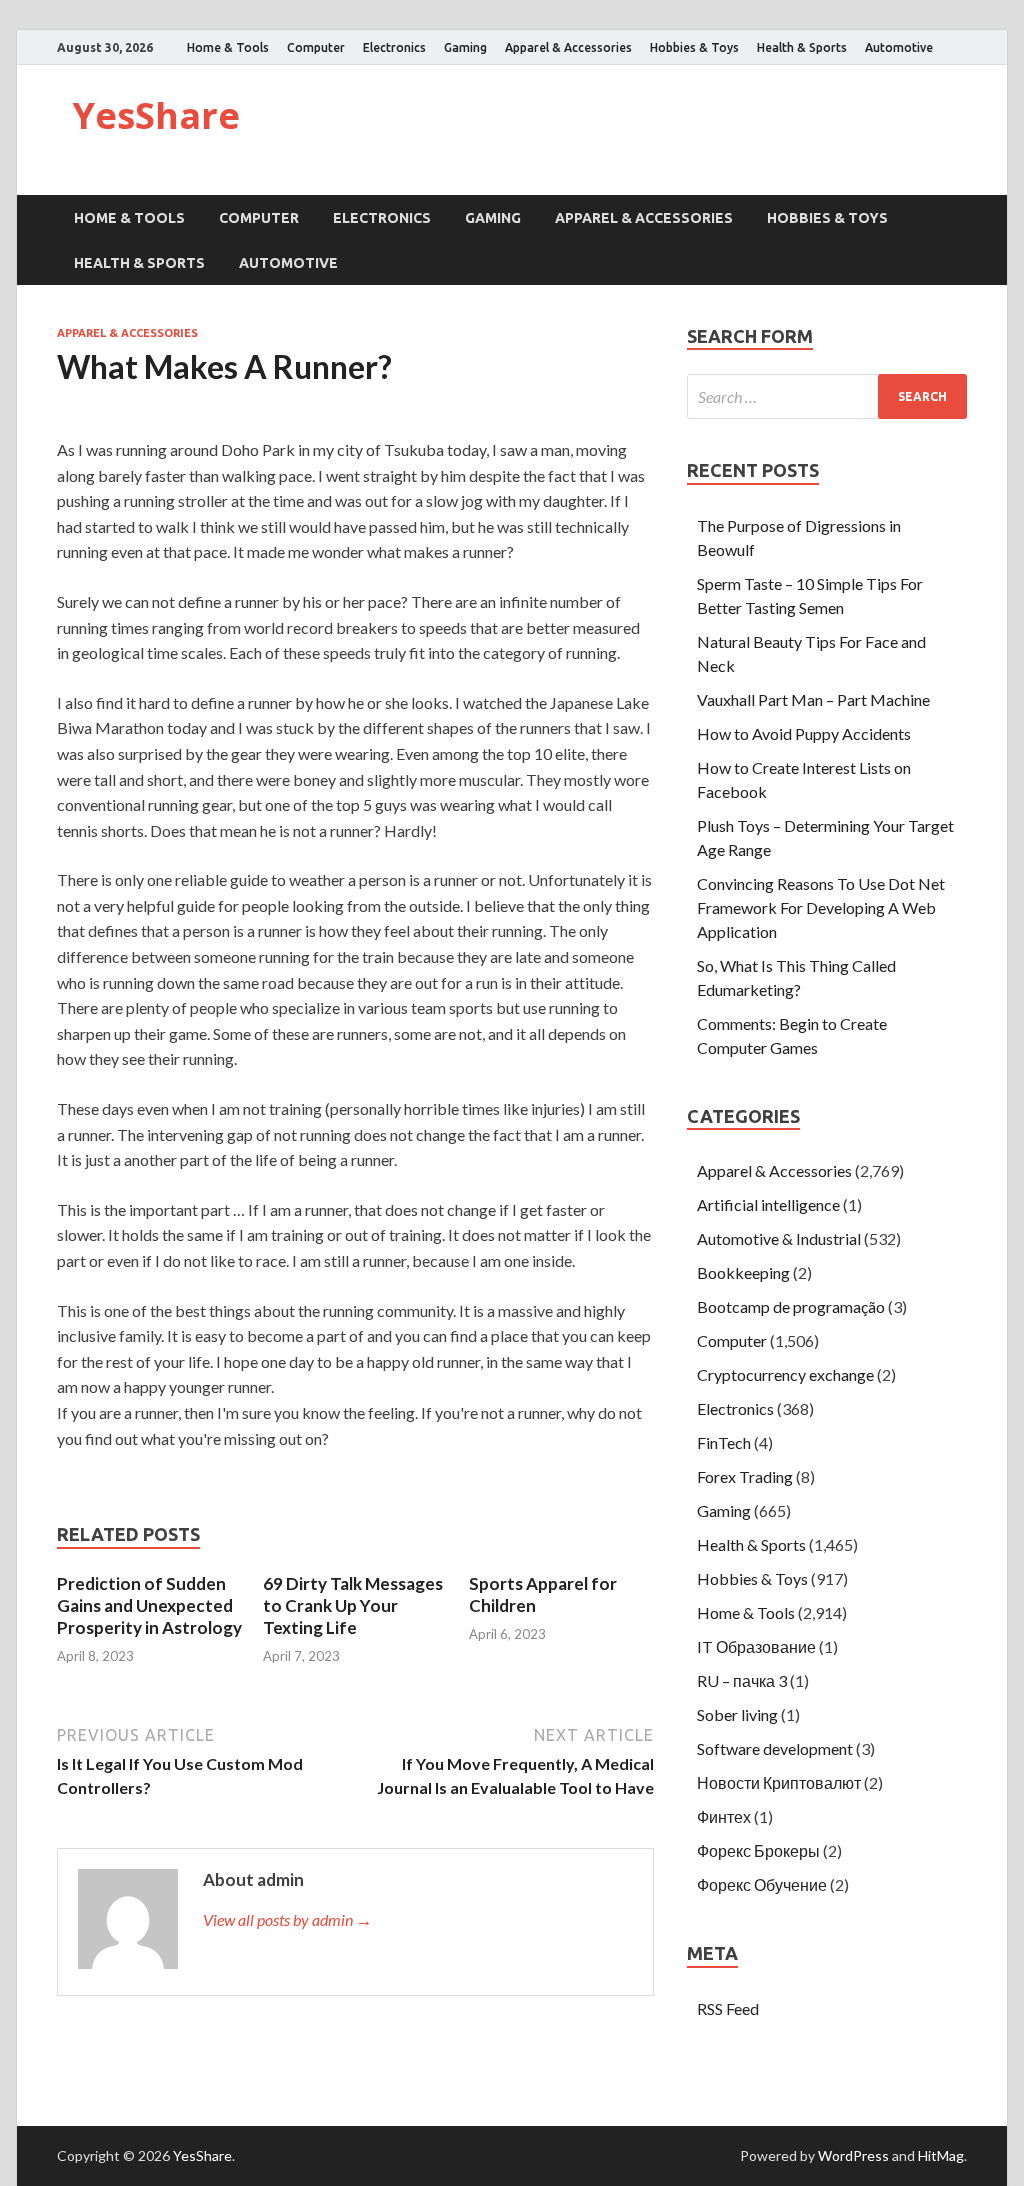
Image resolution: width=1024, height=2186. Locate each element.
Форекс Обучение (762, 1884)
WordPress (853, 2155)
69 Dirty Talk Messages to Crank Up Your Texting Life (353, 1605)
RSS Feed (728, 2008)
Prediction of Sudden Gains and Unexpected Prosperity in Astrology (149, 1605)
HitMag (941, 2155)
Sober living (737, 1714)
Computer (316, 47)
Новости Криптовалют (779, 1782)
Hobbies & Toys (694, 47)
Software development (775, 1748)
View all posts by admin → (287, 1919)
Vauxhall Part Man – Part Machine (813, 699)
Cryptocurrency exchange (785, 1374)
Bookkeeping (743, 1272)
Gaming (465, 47)
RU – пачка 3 (742, 1680)
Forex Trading (745, 1476)
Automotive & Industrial (779, 1238)
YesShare (156, 115)
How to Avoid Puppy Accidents (804, 733)
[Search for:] (827, 396)
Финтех (724, 1816)
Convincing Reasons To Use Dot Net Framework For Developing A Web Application (821, 907)
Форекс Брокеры (758, 1850)
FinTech (724, 1442)
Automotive (899, 47)
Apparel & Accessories (568, 47)
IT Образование (756, 1646)
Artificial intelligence (768, 1204)
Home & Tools (228, 47)
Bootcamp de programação (791, 1306)
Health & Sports (802, 47)
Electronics (394, 47)
